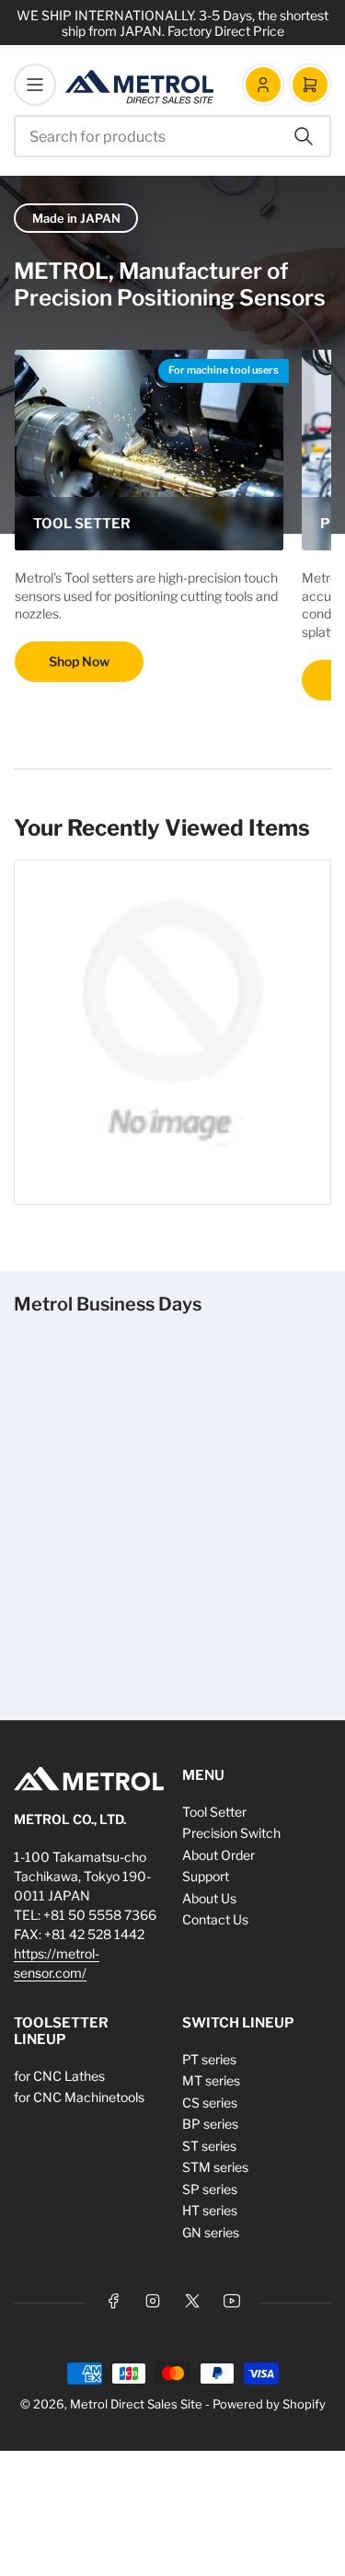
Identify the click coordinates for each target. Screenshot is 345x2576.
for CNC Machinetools (79, 2097)
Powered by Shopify (269, 2404)
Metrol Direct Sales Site (136, 2404)
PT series (209, 2059)
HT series (210, 2210)
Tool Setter (214, 1812)
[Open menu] (35, 85)
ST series (209, 2146)
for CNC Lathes (59, 2076)
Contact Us (215, 1919)
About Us (209, 1898)
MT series (211, 2080)
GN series (211, 2232)
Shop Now (79, 661)
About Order (218, 1855)
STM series (215, 2167)
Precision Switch (231, 1833)
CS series (210, 2102)
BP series (210, 2124)
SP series (210, 2189)
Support (206, 1876)
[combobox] (172, 136)
